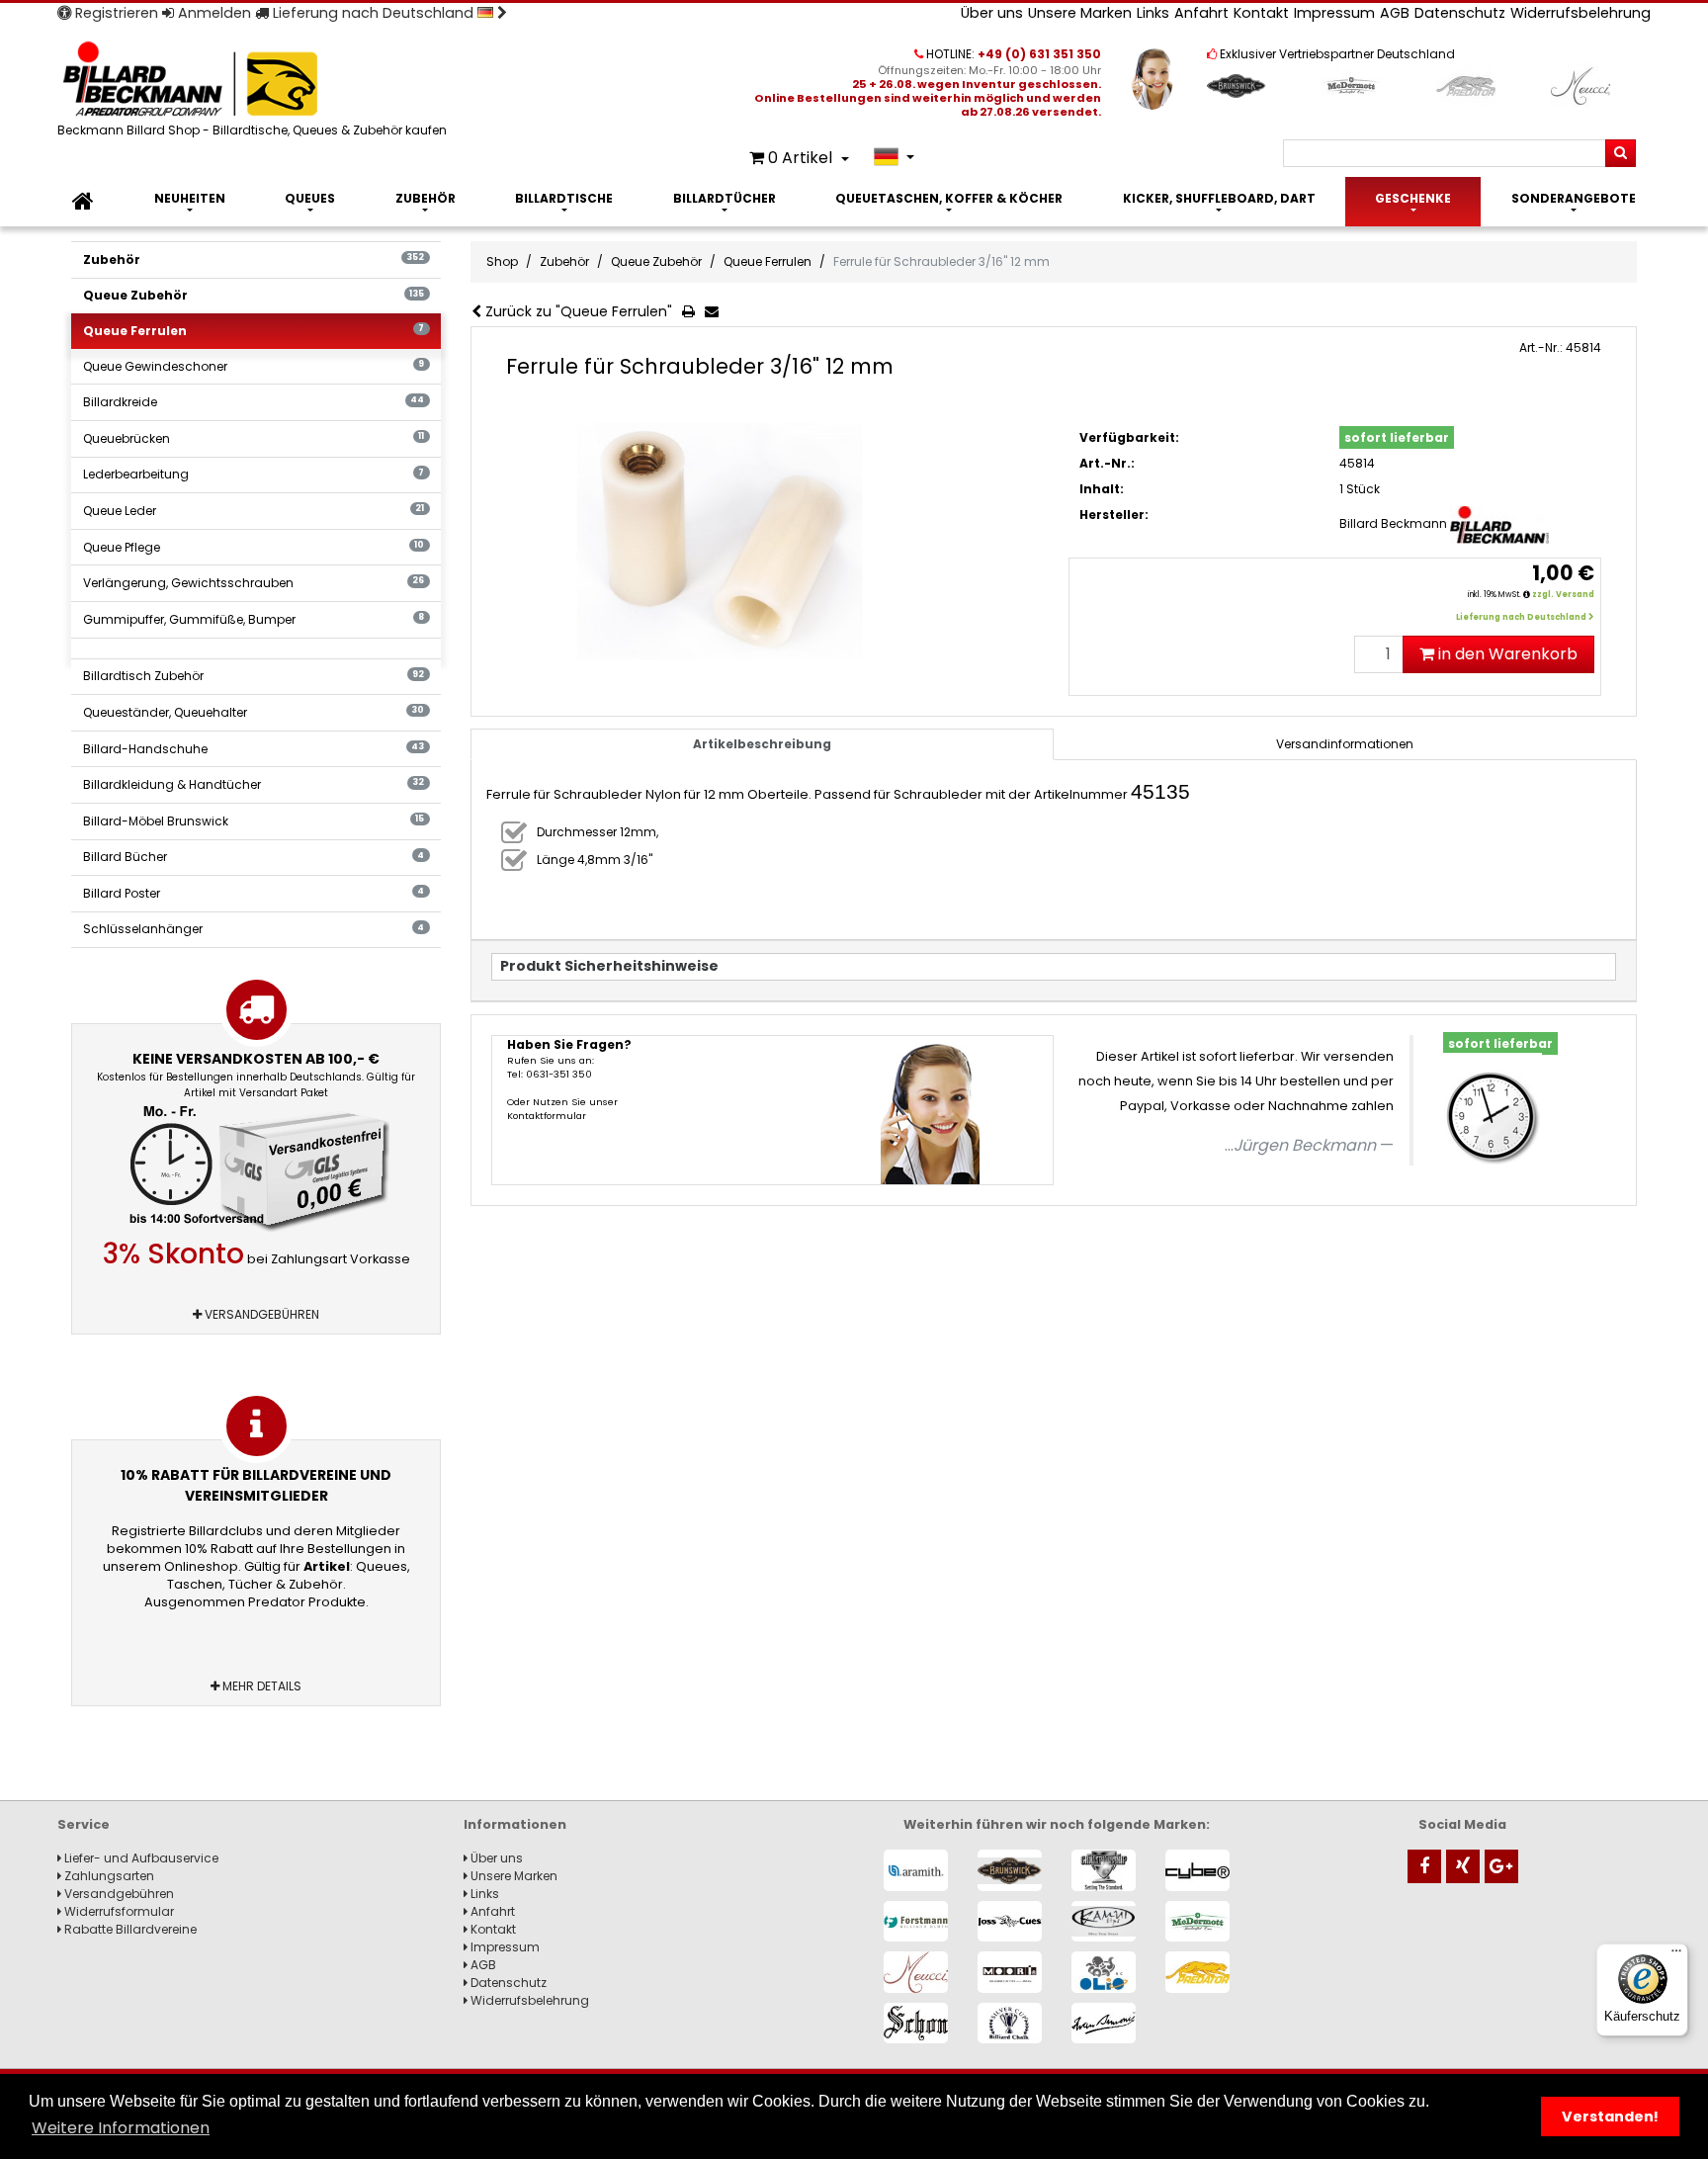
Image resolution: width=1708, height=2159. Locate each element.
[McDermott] (1197, 1921)
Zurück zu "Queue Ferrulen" (577, 311)
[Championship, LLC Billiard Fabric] (1104, 1870)
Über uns (992, 13)
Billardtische (564, 198)
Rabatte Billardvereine (129, 1929)
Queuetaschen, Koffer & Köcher (949, 198)
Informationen (515, 1824)
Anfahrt (1201, 13)
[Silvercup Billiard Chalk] (1010, 2023)
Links (1153, 13)
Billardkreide (254, 402)
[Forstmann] (916, 1921)
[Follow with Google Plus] (1501, 1866)
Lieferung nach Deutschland (373, 13)
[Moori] (1010, 1972)
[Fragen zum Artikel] (716, 312)
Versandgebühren (260, 1314)
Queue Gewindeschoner (254, 366)
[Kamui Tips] (1104, 1921)
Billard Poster (254, 893)
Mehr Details (260, 1686)
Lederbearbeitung (254, 474)
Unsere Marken (1080, 13)
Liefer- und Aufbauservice (140, 1858)
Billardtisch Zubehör (254, 676)
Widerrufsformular (118, 1911)
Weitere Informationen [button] (121, 2128)
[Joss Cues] (1010, 1921)
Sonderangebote (1574, 198)
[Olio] (1104, 1972)
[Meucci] (916, 1972)
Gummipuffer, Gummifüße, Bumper (254, 619)
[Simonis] (1104, 2023)
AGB (1395, 13)
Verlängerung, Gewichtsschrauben (254, 583)
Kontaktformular (547, 1116)
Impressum (1334, 13)
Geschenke (1413, 198)
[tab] (1345, 744)
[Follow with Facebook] (1424, 1866)
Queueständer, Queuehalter (254, 712)
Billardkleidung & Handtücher (254, 784)
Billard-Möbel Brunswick (254, 821)
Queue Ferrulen (254, 331)
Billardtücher (725, 198)
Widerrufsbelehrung (1580, 13)
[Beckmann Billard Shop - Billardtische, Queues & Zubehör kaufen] (255, 81)
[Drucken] (692, 312)
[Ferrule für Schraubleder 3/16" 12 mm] (772, 542)
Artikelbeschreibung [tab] (762, 744)
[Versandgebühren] (256, 1170)
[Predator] (1197, 1972)
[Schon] (916, 2023)
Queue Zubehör (254, 295)
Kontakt (1261, 13)
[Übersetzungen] (894, 157)
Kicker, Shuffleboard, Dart (1219, 198)
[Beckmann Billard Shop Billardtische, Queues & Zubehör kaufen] (83, 202)
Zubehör (426, 198)
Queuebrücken (254, 438)
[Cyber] (1197, 1870)
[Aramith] (916, 1870)
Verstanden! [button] (1610, 2116)
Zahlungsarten (108, 1876)
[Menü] (1676, 1955)
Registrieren (115, 13)
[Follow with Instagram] (1463, 1866)
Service (84, 1824)
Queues (310, 198)
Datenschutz (1460, 13)
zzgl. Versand (1563, 595)
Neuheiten (190, 198)
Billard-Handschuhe (254, 749)
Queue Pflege (254, 547)
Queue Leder (254, 511)
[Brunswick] (1010, 1870)
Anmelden (213, 13)
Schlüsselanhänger (254, 929)
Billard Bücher (254, 857)
